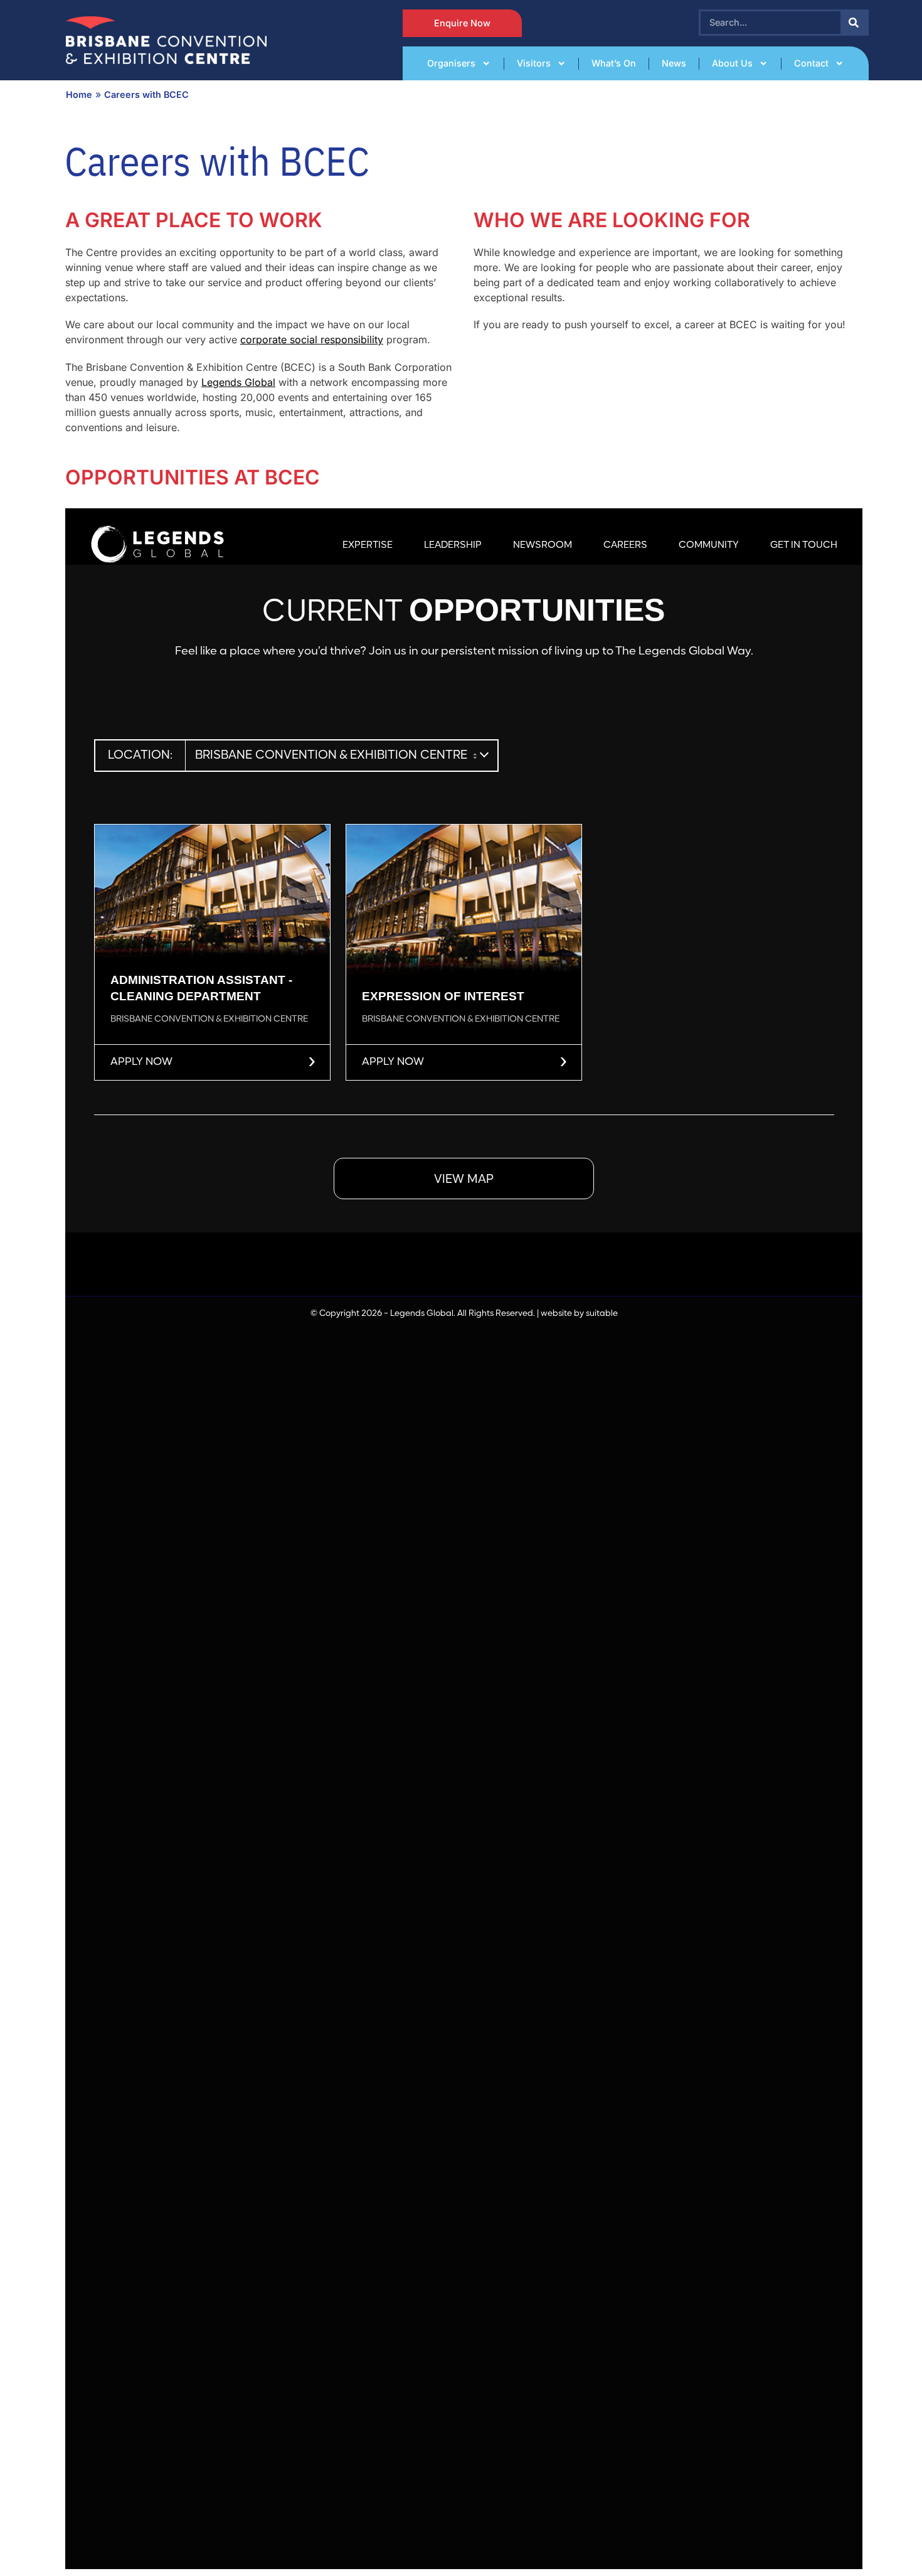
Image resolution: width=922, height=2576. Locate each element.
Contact (811, 63)
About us (732, 63)
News (674, 63)
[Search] (854, 23)
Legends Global (238, 382)
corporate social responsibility (312, 339)
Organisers (451, 63)
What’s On (614, 63)
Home (79, 94)
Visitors (534, 63)
